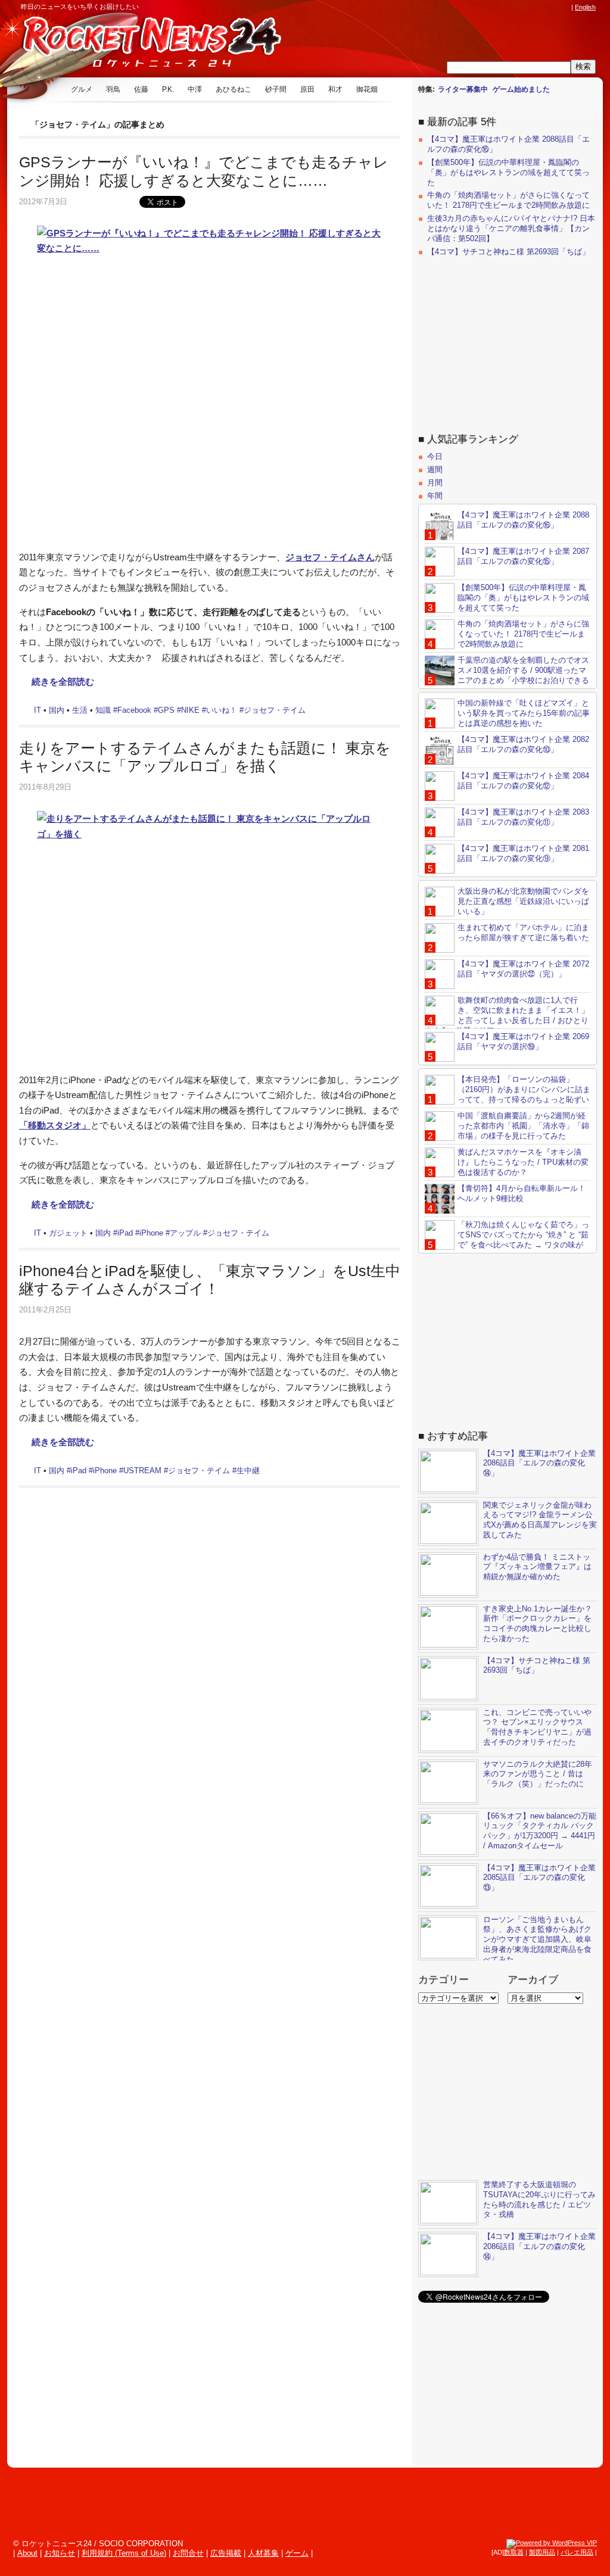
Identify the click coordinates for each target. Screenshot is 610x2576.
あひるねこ (234, 89)
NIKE (190, 710)
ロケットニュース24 (140, 45)
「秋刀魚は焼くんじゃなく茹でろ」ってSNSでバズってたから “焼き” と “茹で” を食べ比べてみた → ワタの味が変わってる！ (507, 1240)
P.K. (168, 89)
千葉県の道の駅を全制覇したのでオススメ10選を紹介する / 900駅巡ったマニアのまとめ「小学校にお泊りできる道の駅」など (507, 675)
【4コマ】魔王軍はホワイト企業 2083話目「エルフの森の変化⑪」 (523, 817)
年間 (435, 496)
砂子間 (276, 89)
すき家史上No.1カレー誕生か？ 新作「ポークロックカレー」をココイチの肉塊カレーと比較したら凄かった (538, 1624)
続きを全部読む (63, 682)
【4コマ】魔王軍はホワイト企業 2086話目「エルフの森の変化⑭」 (539, 1463)
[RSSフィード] (565, 7)
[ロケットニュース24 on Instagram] (531, 7)
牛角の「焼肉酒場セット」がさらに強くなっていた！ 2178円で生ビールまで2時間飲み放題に (508, 200)
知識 (103, 710)
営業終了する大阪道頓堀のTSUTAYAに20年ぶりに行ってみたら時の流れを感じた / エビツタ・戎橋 (539, 2200)
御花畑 (367, 89)
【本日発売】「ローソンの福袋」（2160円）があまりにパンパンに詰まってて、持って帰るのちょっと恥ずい (524, 1089)
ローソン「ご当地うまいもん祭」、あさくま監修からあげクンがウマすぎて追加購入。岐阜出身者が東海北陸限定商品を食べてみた (537, 1940)
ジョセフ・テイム (275, 710)
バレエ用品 (577, 2552)
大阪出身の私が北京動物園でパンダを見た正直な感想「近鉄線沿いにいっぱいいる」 (523, 901)
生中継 (248, 1471)
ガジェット (68, 1233)
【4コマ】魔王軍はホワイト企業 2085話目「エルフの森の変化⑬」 (539, 1878)
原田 (307, 89)
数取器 (514, 2552)
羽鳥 (113, 89)
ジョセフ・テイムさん (330, 557)
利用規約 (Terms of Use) (124, 2553)
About (27, 2553)
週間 (435, 470)
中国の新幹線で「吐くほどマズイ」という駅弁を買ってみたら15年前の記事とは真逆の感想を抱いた (524, 713)
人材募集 (263, 2553)
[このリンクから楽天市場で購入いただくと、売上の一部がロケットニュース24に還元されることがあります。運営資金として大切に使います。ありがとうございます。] (485, 7)
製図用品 (542, 2552)
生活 (80, 710)
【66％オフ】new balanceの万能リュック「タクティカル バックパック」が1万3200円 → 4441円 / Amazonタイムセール (540, 1831)
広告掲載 (226, 2553)
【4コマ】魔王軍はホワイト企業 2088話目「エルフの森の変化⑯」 (523, 520)
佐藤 (141, 89)
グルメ (82, 89)
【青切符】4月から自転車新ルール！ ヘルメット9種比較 (522, 1193)
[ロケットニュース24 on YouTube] (553, 7)
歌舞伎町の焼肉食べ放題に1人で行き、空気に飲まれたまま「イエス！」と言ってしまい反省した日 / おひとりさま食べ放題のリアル (507, 1015)
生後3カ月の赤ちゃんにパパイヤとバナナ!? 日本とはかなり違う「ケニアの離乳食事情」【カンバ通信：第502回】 (511, 228)
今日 (435, 456)
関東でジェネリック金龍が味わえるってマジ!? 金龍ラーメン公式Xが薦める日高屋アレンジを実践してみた (540, 1520)
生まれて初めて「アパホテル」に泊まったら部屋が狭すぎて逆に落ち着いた (523, 933)
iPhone (151, 1233)
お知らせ (60, 2553)
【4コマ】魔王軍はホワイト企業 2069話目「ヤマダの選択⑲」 (523, 1041)
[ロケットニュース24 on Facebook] (508, 7)
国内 (57, 710)
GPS (166, 710)
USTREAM (142, 1471)
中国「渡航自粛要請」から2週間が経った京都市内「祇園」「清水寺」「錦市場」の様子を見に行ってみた (523, 1126)
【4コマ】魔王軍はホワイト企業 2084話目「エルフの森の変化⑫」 (523, 781)
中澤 (195, 89)
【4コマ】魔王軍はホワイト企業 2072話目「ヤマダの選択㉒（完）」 (523, 969)
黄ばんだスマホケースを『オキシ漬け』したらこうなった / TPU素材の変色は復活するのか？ (523, 1162)
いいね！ (222, 710)
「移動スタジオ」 (55, 1125)
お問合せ (188, 2553)
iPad (125, 1233)
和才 (335, 89)
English (585, 7)
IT (38, 710)
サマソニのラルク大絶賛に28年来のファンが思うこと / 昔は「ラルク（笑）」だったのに (538, 1774)
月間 (435, 483)
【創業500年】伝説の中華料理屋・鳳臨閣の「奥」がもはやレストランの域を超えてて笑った (508, 172)
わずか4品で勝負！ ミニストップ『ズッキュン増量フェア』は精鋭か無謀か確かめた (537, 1567)
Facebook (134, 710)
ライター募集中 (463, 89)
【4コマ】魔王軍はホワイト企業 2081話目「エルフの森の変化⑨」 (523, 853)
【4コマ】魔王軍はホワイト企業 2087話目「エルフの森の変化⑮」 (523, 556)
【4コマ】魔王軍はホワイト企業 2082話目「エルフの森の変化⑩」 (523, 744)
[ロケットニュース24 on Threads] (519, 7)
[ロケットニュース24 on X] (497, 7)
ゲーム (297, 2553)
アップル (185, 1233)
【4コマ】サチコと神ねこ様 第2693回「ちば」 (508, 252)
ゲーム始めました (521, 89)
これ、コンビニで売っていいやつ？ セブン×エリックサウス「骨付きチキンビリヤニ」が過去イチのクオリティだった (537, 1727)
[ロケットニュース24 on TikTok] (542, 7)
